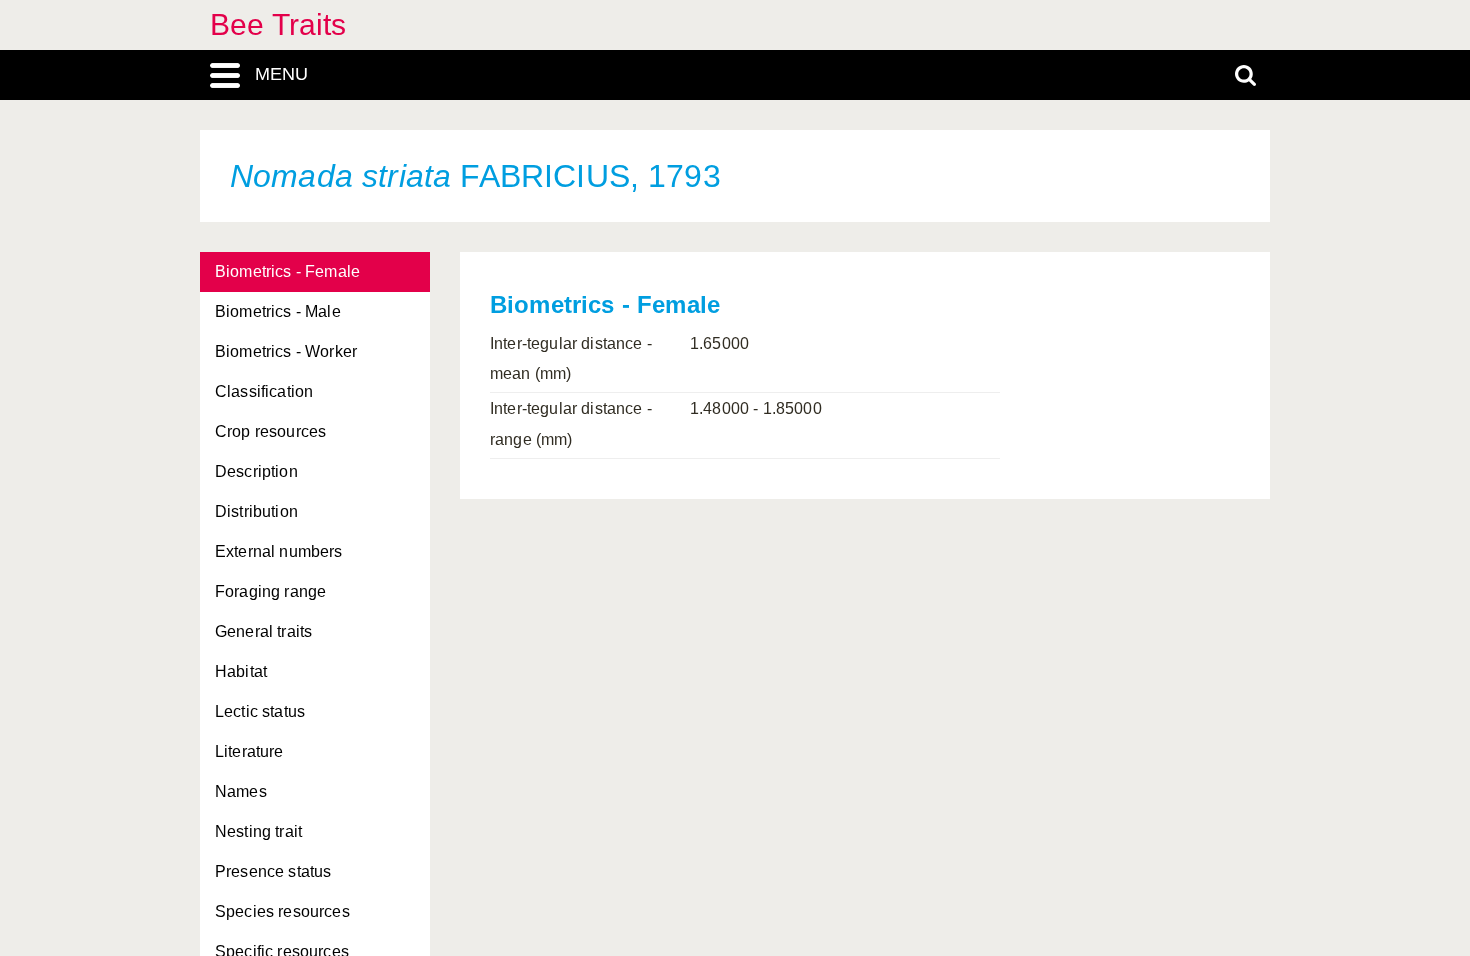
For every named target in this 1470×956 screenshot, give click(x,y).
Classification (264, 391)
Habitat (241, 671)
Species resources (282, 911)
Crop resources (270, 431)
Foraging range (270, 591)
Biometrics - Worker (286, 351)
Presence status (273, 871)
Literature (249, 751)
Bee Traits (278, 24)
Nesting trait (258, 831)
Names (241, 791)
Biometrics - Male (278, 311)
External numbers (279, 551)
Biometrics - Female (287, 271)
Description (256, 471)
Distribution (256, 511)
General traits (263, 631)
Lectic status (260, 711)
